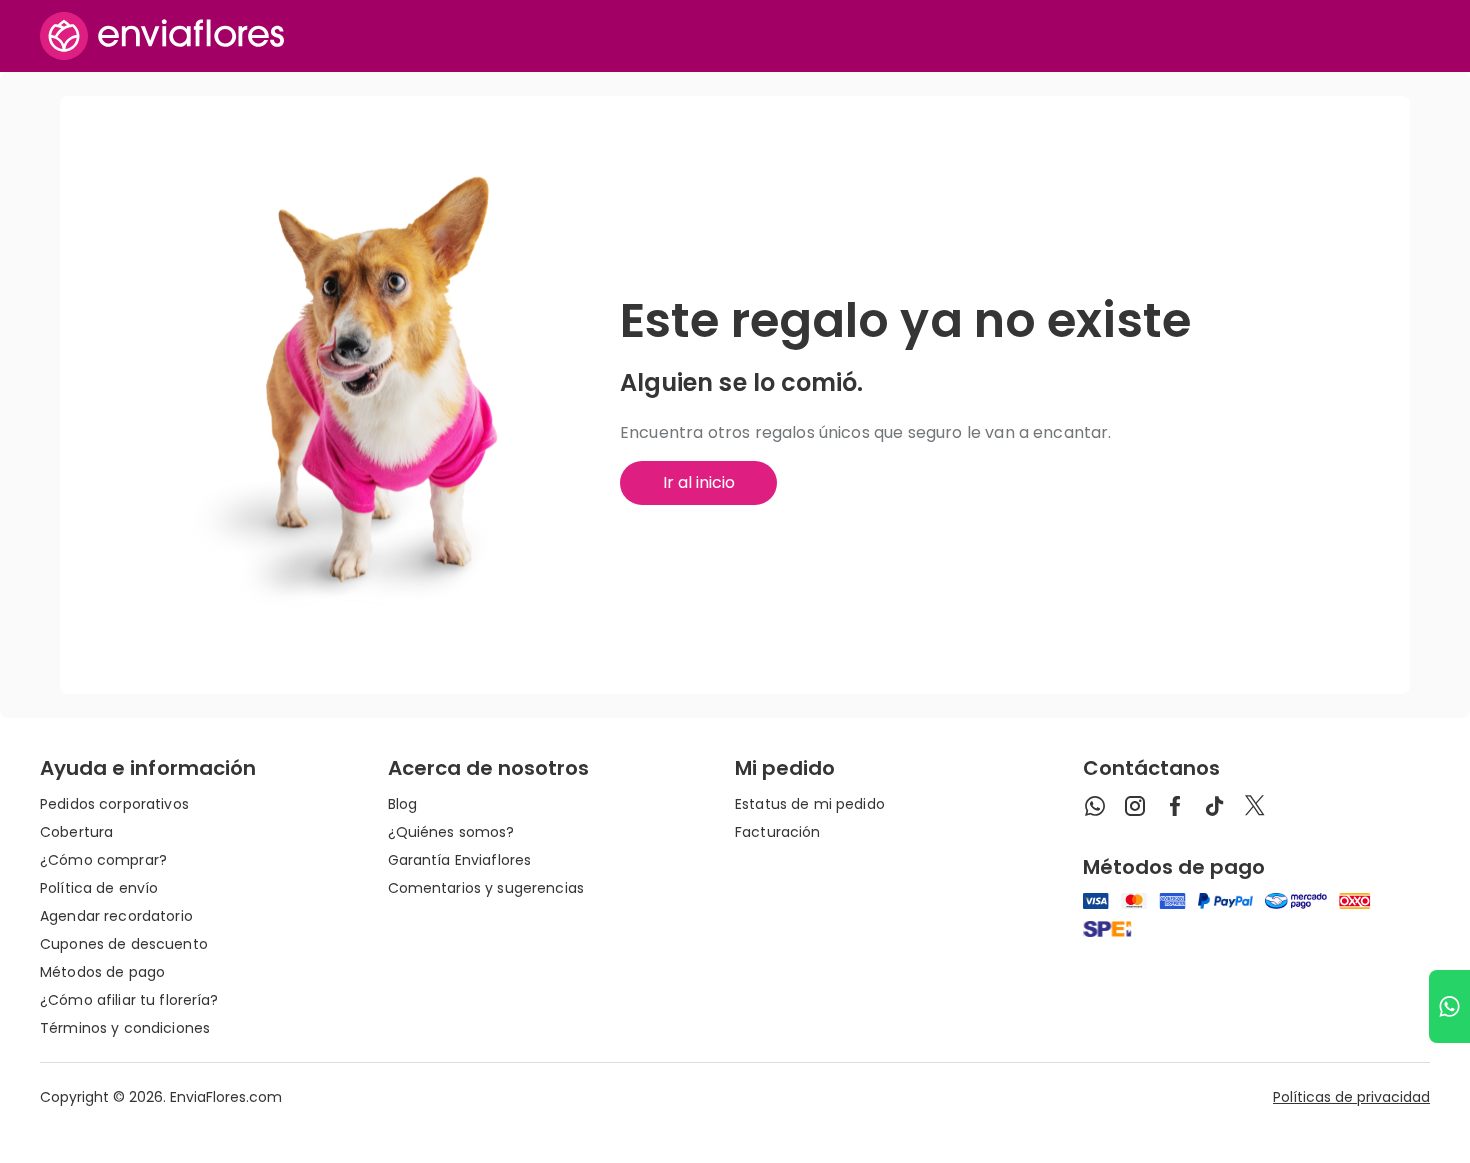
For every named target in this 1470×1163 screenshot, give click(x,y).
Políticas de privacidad (1351, 1097)
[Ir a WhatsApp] (1449, 1006)
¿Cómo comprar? (103, 860)
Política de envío (99, 888)
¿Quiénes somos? (451, 832)
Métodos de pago (102, 972)
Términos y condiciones (125, 1028)
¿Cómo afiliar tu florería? (129, 1000)
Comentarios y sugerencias (486, 888)
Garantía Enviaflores (460, 860)
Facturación (778, 832)
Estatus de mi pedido (810, 804)
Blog (403, 804)
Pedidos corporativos (114, 804)
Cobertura (76, 832)
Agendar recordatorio (116, 916)
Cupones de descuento (124, 944)
